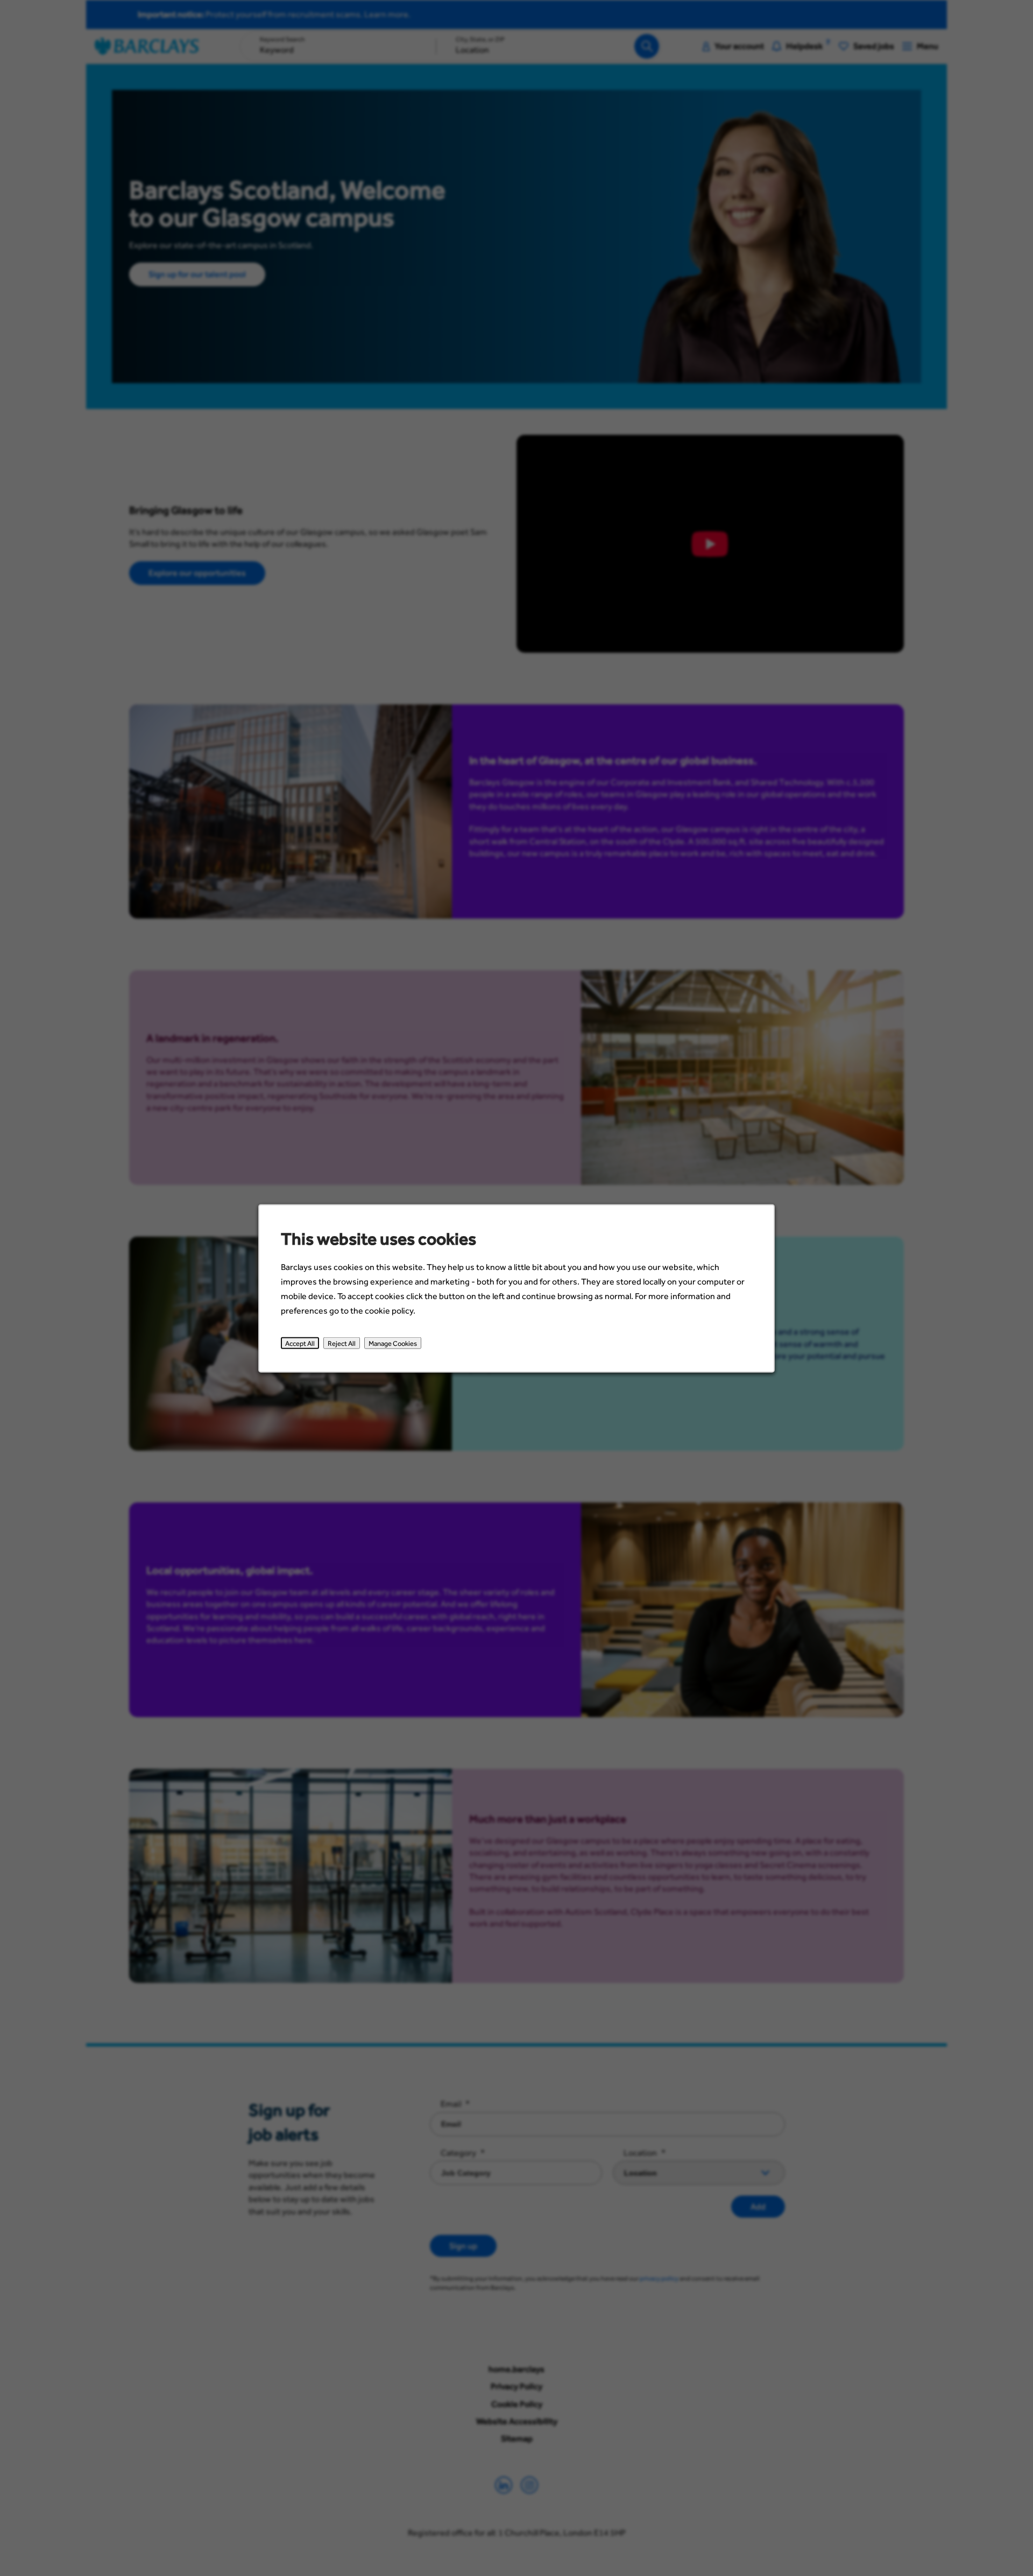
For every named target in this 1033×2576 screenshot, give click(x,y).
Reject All (342, 1343)
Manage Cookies (393, 1343)
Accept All (300, 1343)
